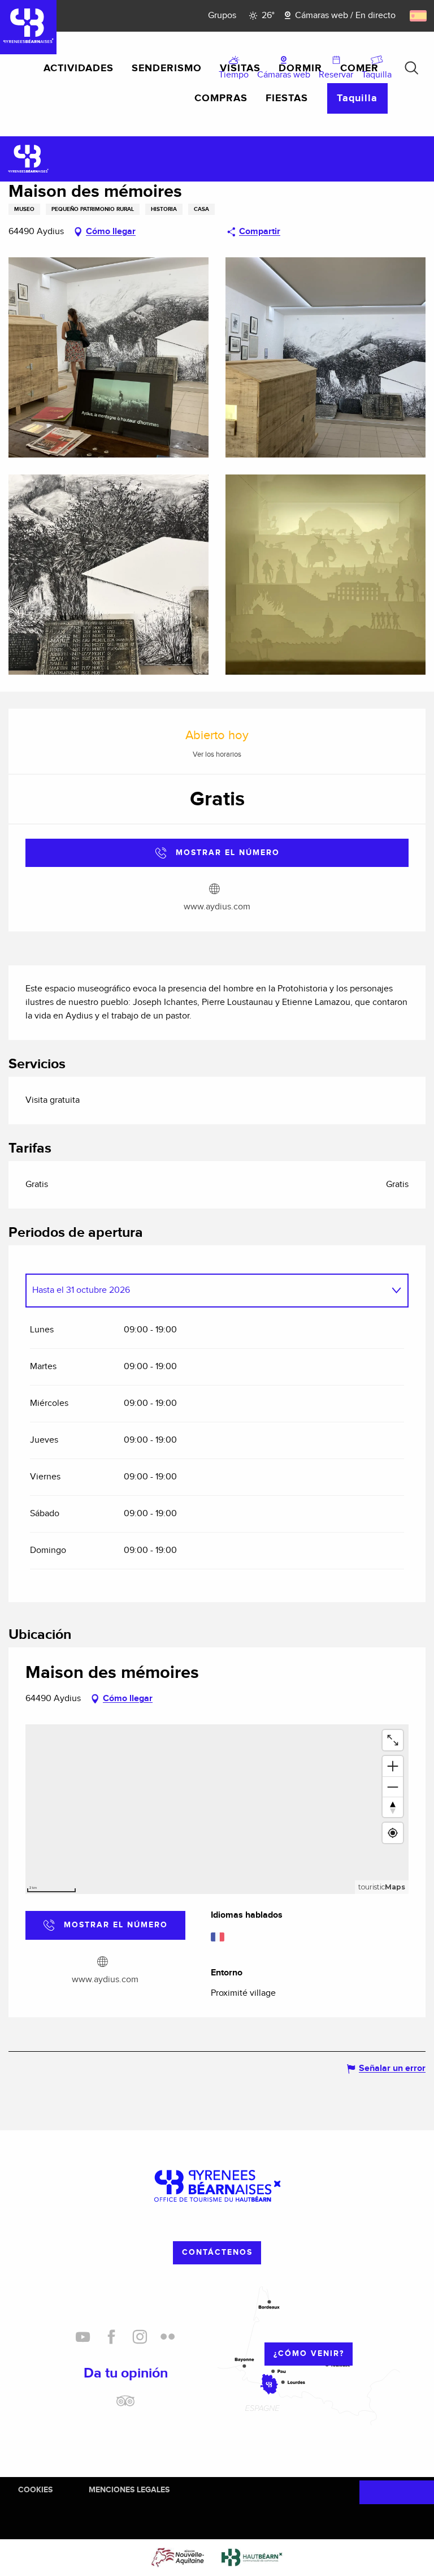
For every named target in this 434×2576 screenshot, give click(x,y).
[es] (419, 16)
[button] (411, 68)
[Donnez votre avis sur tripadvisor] (125, 2405)
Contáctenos (217, 2252)
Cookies (35, 2490)
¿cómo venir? (309, 2353)
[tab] (206, 1291)
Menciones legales (129, 2490)
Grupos (222, 16)
